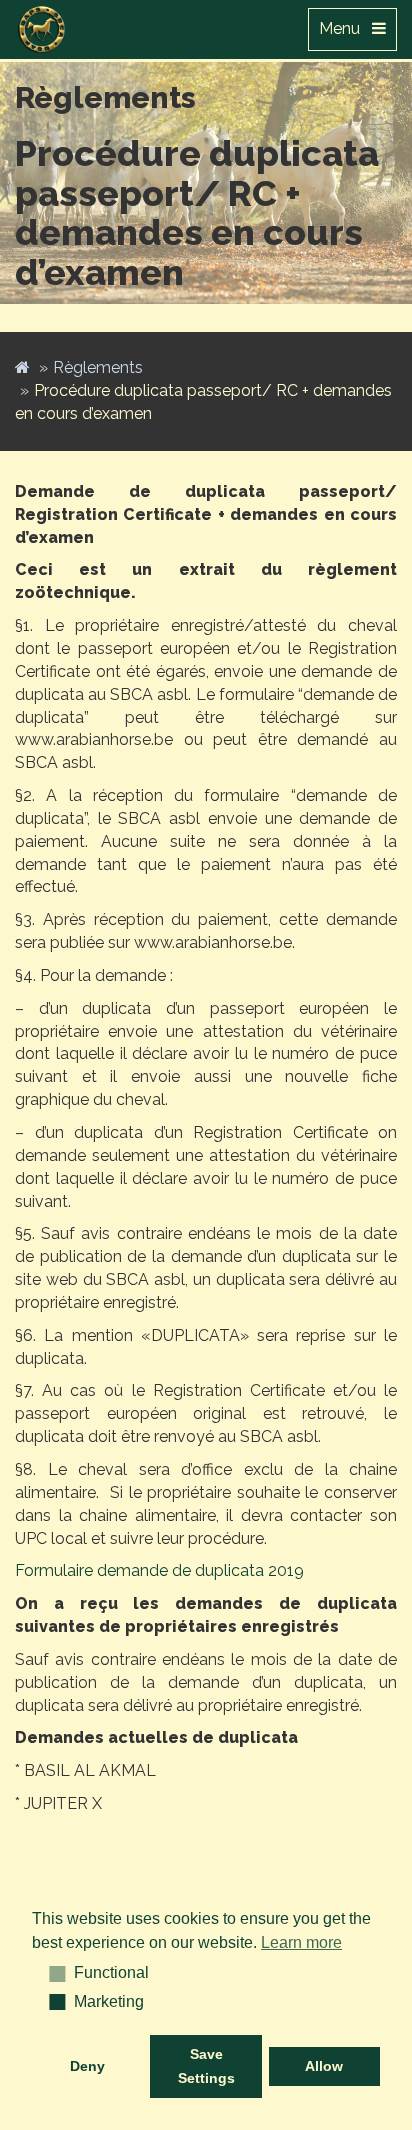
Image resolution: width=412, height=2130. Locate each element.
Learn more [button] (301, 1942)
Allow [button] (324, 2066)
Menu (345, 28)
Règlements (98, 367)
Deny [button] (87, 2066)
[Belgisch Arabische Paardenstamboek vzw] (42, 25)
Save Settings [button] (206, 2066)
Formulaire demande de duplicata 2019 (159, 1570)
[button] (50, 1973)
